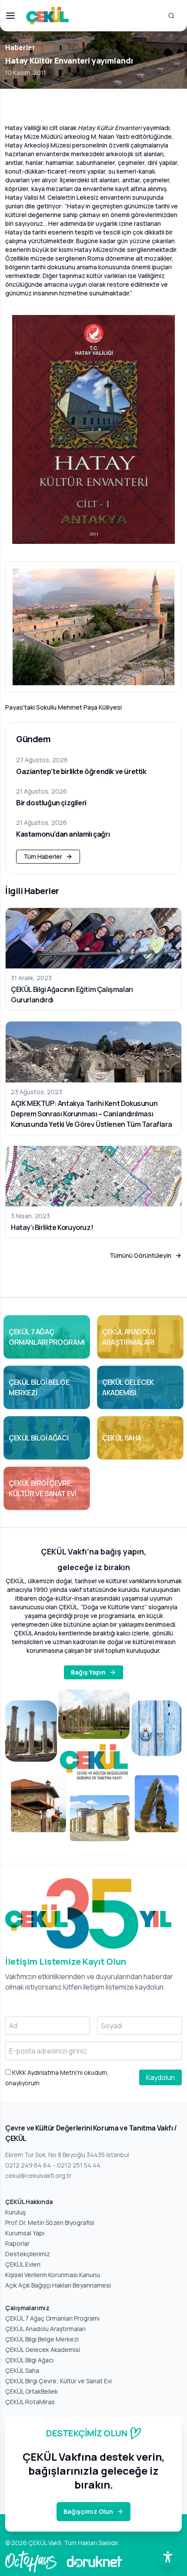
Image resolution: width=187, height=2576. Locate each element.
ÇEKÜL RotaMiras (30, 2402)
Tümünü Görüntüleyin (140, 1255)
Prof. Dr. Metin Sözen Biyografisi (50, 2223)
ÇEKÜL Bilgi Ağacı (29, 2360)
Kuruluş (15, 2212)
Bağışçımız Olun (88, 2511)
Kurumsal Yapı (25, 2233)
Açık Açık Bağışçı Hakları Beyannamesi (58, 2285)
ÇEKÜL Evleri (23, 2264)
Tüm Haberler (43, 856)
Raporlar (17, 2243)
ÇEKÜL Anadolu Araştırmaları (45, 2329)
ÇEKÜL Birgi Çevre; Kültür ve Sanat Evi (58, 2381)
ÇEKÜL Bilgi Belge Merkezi (42, 2339)
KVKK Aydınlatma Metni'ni (47, 2072)
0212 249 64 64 (28, 2165)
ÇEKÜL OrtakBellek (32, 2391)
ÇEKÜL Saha (22, 2370)
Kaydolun (160, 2077)
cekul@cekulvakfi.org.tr (38, 2176)
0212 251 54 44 (79, 2165)
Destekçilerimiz (28, 2254)
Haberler (20, 47)
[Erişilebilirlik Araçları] (168, 2557)
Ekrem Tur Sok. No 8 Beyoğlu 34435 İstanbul (67, 2155)
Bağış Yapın (88, 1672)
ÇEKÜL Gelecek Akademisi (43, 2350)
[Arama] (171, 16)
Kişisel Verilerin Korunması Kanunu (53, 2275)
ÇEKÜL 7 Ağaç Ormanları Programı (52, 2318)
